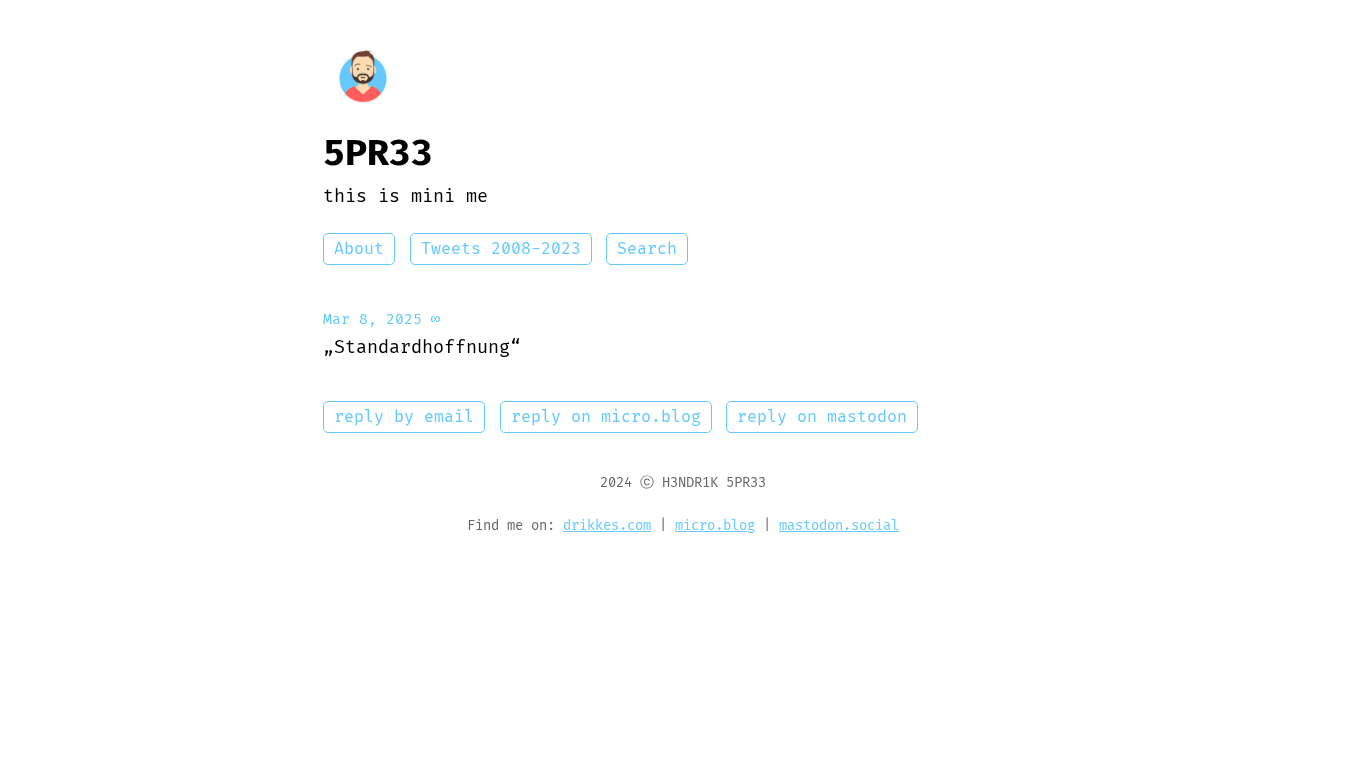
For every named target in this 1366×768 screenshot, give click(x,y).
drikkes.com (607, 526)
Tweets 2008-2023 (501, 249)
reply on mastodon (822, 417)
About (359, 249)
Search (647, 249)
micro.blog (715, 526)
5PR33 (378, 154)
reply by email (404, 417)
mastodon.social (839, 526)
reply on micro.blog (606, 417)
